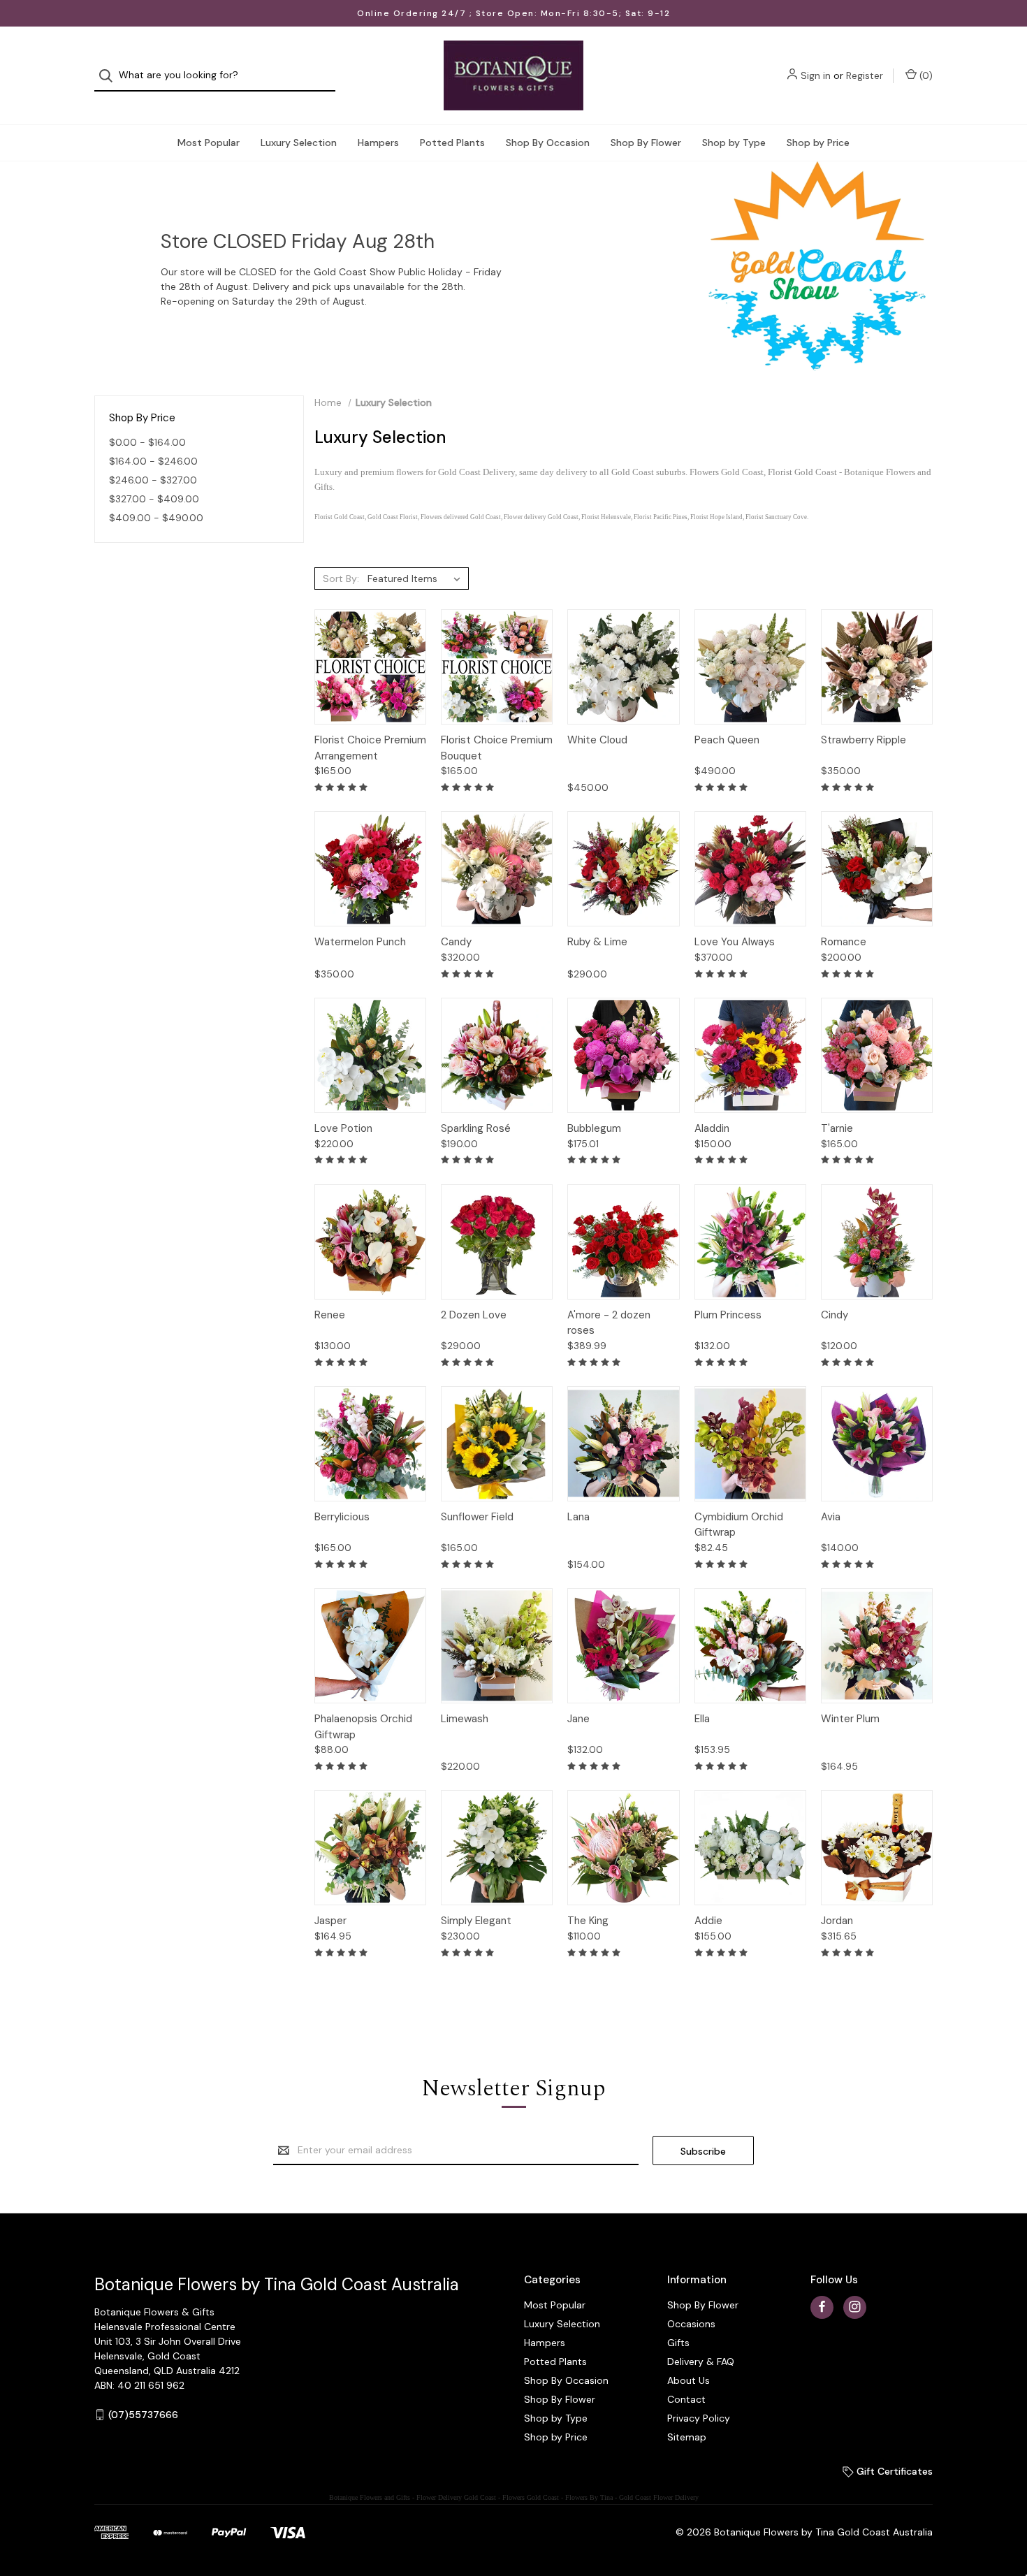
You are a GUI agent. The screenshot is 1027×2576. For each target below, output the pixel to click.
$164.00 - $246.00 (153, 461)
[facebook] (822, 2307)
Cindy (835, 1315)
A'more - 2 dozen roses (609, 1323)
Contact (686, 2399)
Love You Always (735, 942)
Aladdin (712, 1128)
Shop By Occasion (548, 143)
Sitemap (687, 2437)
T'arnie (837, 1128)
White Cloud (597, 740)
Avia (831, 1517)
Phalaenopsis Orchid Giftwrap (363, 1727)
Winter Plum (850, 1719)
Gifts (678, 2343)
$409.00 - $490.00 (156, 518)
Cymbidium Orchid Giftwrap (739, 1525)
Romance (844, 942)
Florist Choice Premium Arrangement (370, 748)
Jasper (330, 1921)
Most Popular (209, 143)
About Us (689, 2380)
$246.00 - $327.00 (153, 480)
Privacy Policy (699, 2418)
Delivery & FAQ (701, 2362)
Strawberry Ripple (864, 740)
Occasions (691, 2324)
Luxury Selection (299, 143)
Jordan (837, 1921)
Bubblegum (594, 1128)
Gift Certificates (893, 2471)
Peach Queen (727, 740)
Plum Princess (728, 1315)
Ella (702, 1719)
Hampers (378, 143)
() (925, 75)
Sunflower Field (477, 1517)
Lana (578, 1517)
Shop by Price (818, 143)
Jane (578, 1719)
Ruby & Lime (597, 942)
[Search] (110, 76)
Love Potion (343, 1128)
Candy (456, 942)
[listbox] (417, 578)
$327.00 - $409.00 (154, 499)
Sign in (816, 75)
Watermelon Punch (360, 942)
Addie (708, 1921)
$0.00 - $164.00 (147, 442)
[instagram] (855, 2307)
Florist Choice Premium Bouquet (497, 748)
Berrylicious (342, 1517)
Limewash (465, 1719)
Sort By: (341, 578)
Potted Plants (452, 143)
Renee (330, 1315)
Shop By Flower (646, 143)
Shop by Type (734, 143)
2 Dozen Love (474, 1315)
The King (588, 1921)
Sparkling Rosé (476, 1128)
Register (865, 75)
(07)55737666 (143, 2415)
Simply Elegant (476, 1921)
